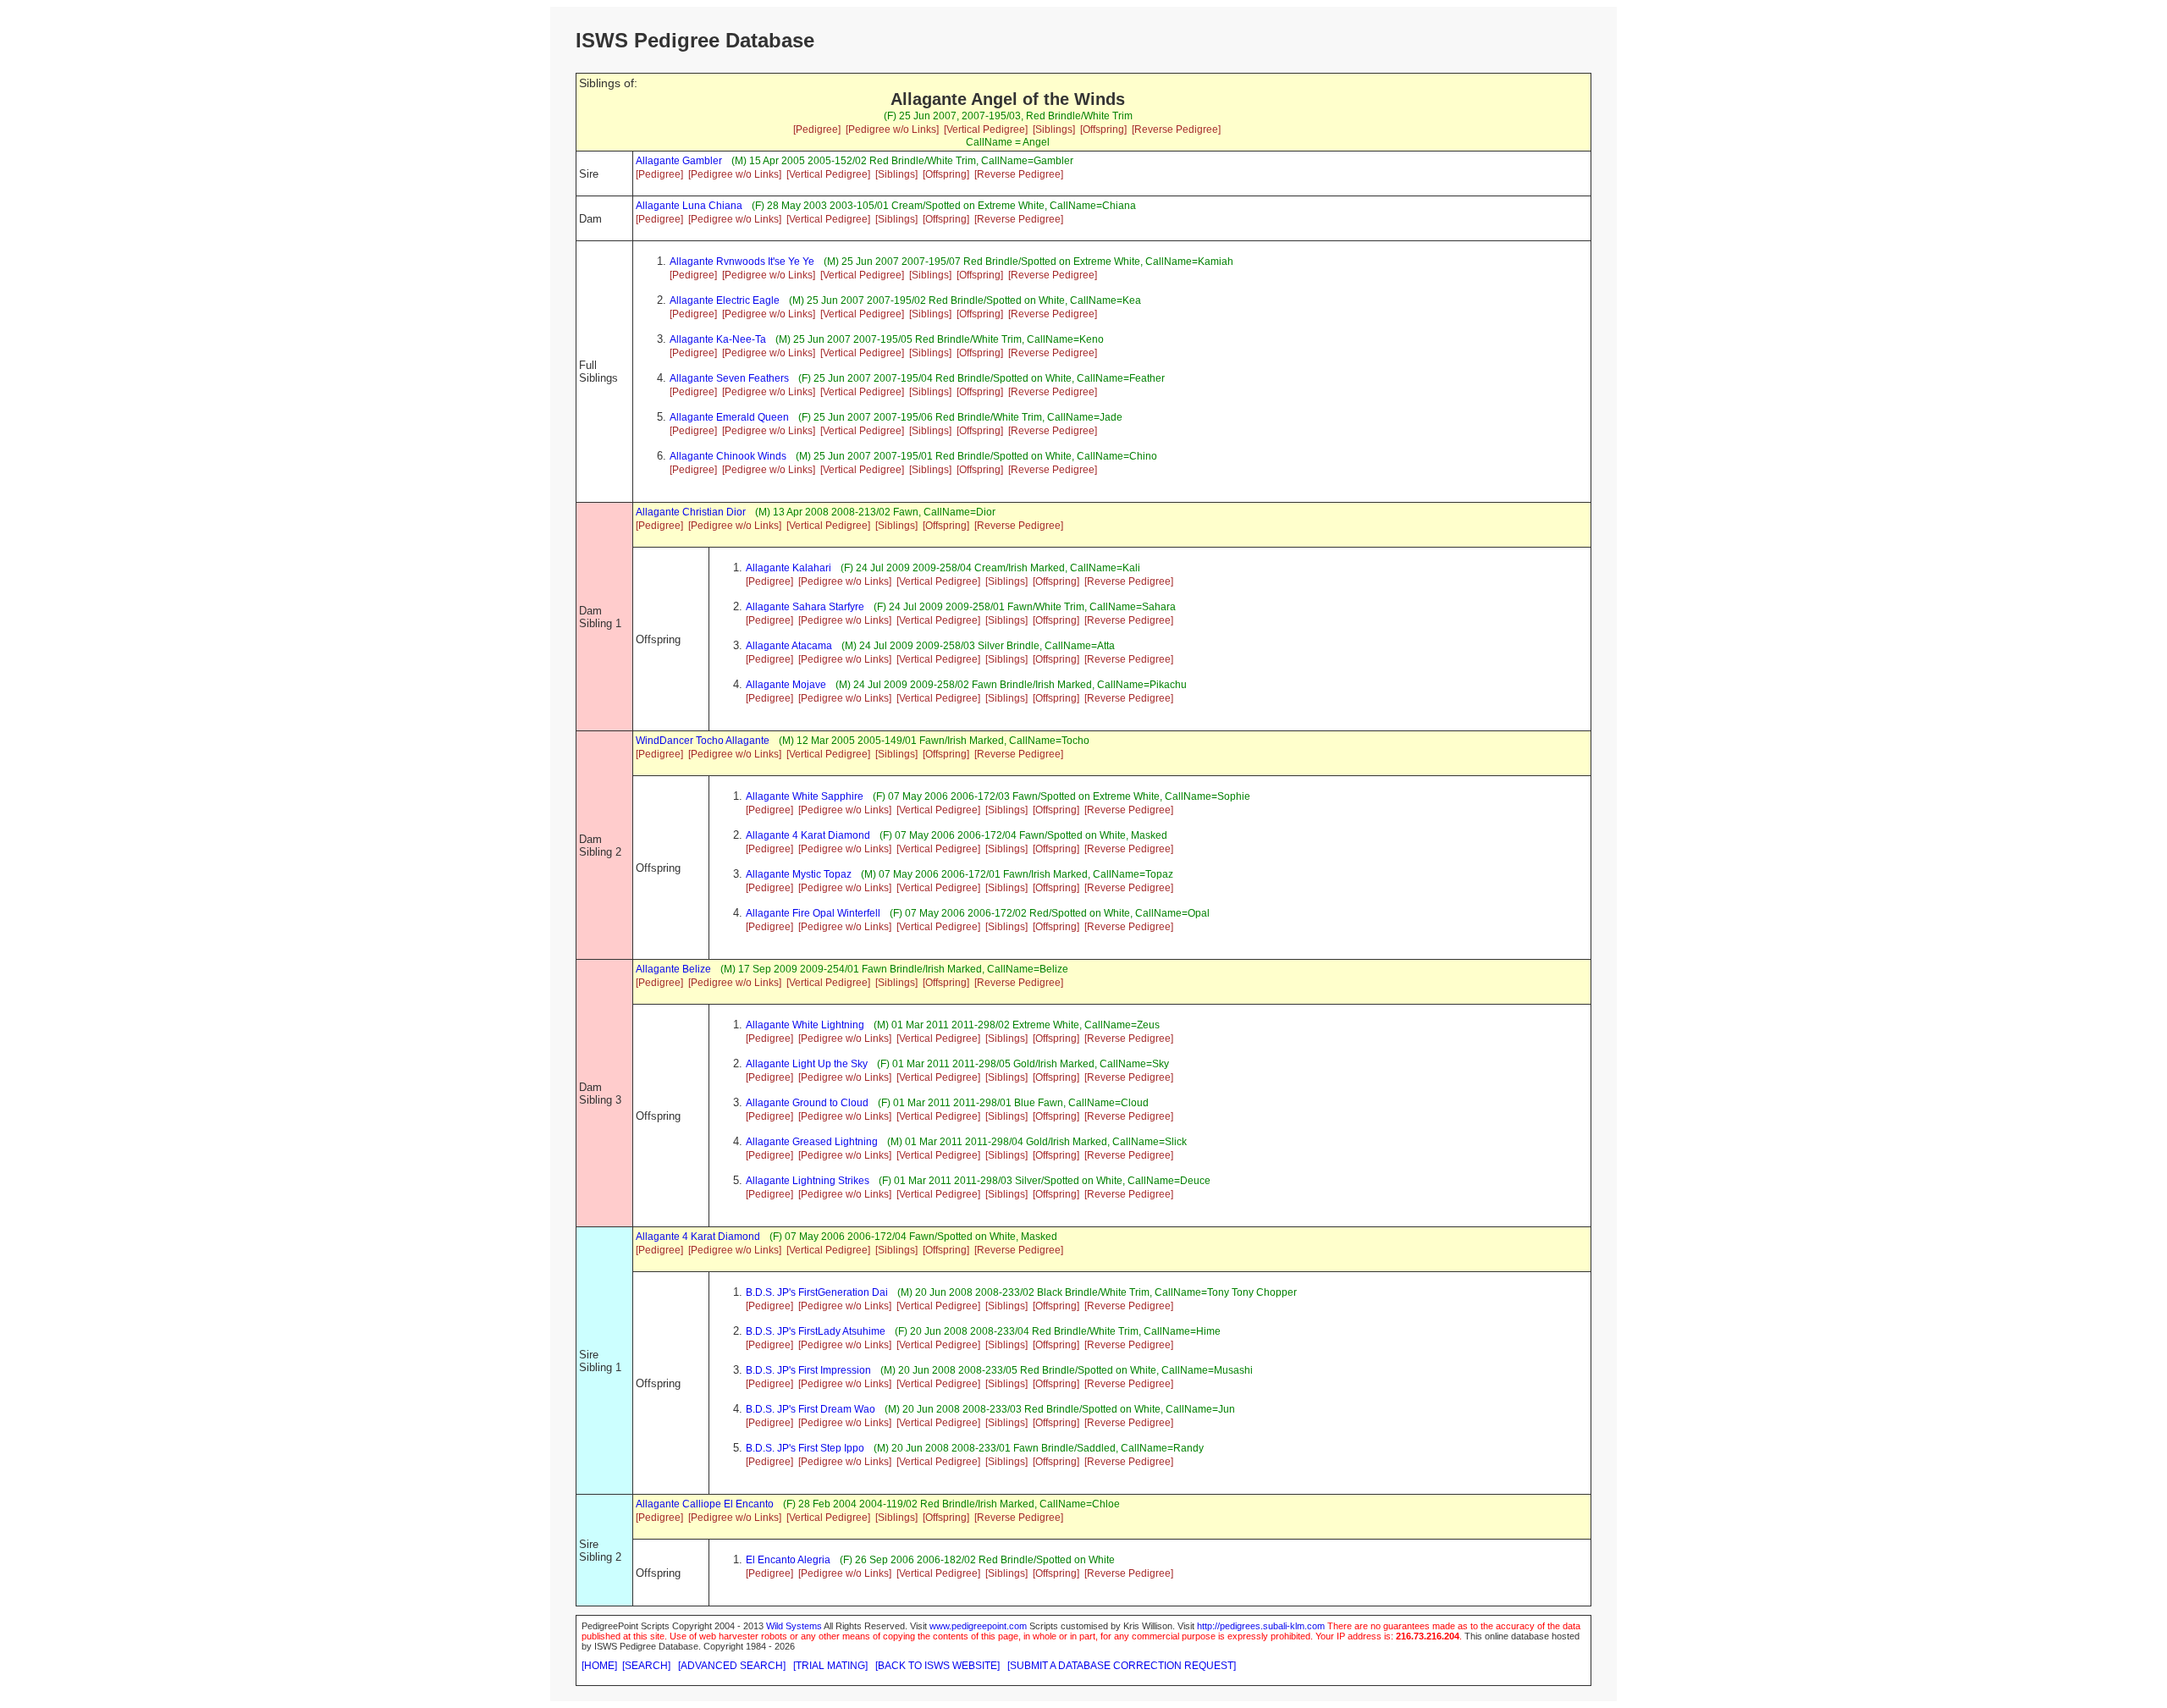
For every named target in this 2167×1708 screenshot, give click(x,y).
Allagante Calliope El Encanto (705, 1504)
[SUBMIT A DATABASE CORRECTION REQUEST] (1122, 1666)
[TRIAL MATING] (830, 1666)
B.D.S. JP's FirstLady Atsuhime (816, 1331)
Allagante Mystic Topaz (799, 874)
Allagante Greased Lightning (812, 1142)
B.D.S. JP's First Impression (808, 1370)
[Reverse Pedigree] (1176, 129)
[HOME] (599, 1666)
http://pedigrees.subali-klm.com (1261, 1626)
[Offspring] (1103, 129)
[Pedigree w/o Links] (892, 129)
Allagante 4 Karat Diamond (808, 835)
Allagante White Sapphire (805, 796)
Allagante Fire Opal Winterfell (813, 913)
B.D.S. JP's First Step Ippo (805, 1448)
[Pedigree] (817, 129)
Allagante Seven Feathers (729, 378)
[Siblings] (1054, 129)
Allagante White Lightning (805, 1025)
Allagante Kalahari (789, 568)
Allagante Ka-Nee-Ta (718, 339)
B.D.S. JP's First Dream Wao (811, 1409)
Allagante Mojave (786, 685)
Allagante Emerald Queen (729, 417)
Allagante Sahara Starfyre (805, 607)
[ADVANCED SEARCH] (732, 1666)
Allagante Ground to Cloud (807, 1103)
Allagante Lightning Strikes (808, 1181)
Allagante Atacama (789, 646)
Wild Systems (794, 1626)
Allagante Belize (673, 969)
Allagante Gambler (679, 161)
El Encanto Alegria (788, 1560)
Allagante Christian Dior (691, 512)
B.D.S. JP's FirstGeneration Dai (817, 1292)
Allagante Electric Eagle (725, 300)
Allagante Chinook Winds (728, 456)
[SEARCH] (646, 1666)
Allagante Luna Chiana (689, 206)
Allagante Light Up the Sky (807, 1064)
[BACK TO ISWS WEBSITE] (937, 1666)
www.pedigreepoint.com (978, 1626)
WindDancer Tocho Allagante (703, 741)
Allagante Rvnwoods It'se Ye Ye (742, 262)
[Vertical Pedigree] (986, 129)
